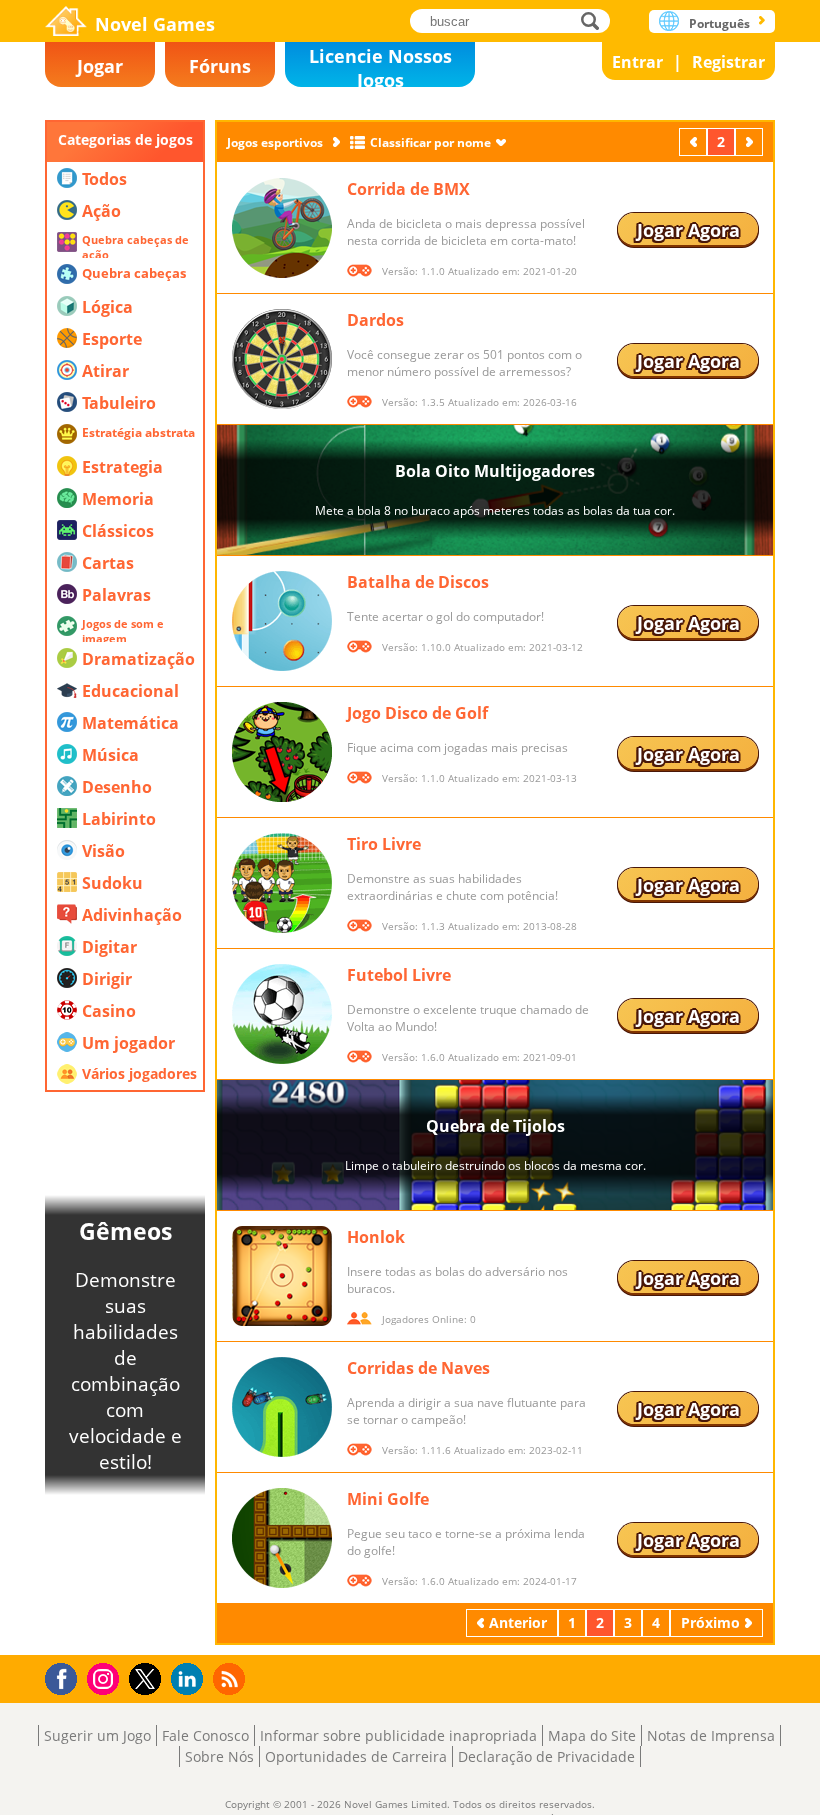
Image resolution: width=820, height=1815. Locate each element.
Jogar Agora (688, 230)
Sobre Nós (219, 1756)
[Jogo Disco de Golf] (282, 752)
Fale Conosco (205, 1735)
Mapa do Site (592, 1735)
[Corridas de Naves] (282, 1407)
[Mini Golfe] (282, 1538)
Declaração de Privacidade (546, 1756)
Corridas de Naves (418, 1368)
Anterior (695, 141)
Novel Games (155, 24)
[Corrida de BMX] (282, 228)
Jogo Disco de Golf (417, 713)
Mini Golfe (388, 1499)
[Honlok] (282, 1276)
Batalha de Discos (418, 582)
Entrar (637, 62)
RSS (231, 1678)
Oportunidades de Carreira (356, 1756)
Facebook (66, 1676)
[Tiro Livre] (282, 883)
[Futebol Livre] (282, 1014)
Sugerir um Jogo (97, 1735)
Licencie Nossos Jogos (380, 65)
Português (719, 23)
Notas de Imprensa (711, 1735)
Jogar (100, 66)
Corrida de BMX (408, 189)
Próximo (751, 141)
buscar (595, 20)
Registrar (728, 62)
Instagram (106, 1677)
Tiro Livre (384, 844)
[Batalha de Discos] (282, 621)
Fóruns (220, 66)
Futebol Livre (399, 975)
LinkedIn (190, 1679)
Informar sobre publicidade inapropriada (398, 1735)
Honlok (376, 1237)
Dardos (375, 320)
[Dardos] (282, 359)
